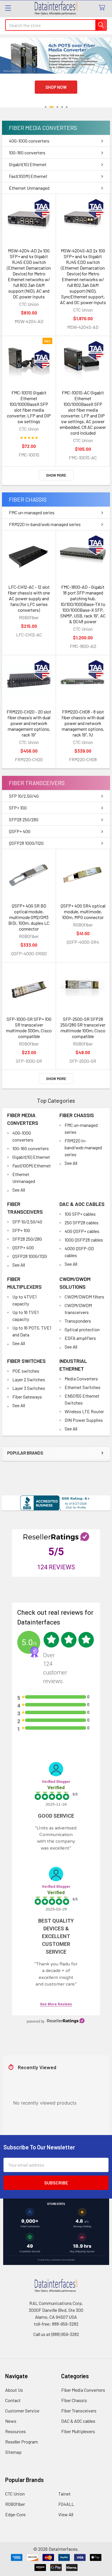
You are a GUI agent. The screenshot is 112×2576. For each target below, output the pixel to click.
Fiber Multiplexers (78, 2431)
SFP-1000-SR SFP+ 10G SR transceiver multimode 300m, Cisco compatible (29, 1028)
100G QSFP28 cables (84, 1240)
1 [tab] (46, 107)
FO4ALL (66, 2504)
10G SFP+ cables (80, 1214)
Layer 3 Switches (29, 1388)
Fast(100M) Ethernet (28, 176)
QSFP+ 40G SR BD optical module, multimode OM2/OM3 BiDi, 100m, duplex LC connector (29, 917)
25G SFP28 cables (82, 1222)
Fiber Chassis (28, 499)
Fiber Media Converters (43, 128)
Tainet (64, 2494)
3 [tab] (56, 107)
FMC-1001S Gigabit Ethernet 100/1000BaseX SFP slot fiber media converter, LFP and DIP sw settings (29, 407)
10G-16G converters (27, 153)
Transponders (78, 1321)
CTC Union (15, 2494)
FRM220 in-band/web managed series (45, 524)
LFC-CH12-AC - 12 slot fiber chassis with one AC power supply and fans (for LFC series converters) (29, 598)
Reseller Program (22, 2442)
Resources (16, 2431)
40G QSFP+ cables (82, 1231)
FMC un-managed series (32, 512)
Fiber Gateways (27, 1397)
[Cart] (103, 8)
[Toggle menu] (8, 8)
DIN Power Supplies (84, 1420)
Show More (56, 475)
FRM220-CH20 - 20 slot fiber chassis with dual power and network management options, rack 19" (29, 723)
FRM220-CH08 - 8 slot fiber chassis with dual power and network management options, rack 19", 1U (83, 723)
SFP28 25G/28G (24, 819)
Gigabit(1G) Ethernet (28, 164)
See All (19, 1190)
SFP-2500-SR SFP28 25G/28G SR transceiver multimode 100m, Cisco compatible (83, 1028)
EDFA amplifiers (80, 1338)
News (11, 2421)
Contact (13, 2400)
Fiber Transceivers (37, 783)
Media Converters (81, 1379)
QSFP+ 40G (20, 831)
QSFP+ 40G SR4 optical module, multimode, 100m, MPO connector (83, 911)
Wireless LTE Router (84, 1411)
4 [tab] (62, 107)
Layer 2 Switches (29, 1379)
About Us (14, 2390)
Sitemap (13, 2452)
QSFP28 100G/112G (26, 843)
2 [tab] (50, 107)
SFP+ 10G (18, 808)
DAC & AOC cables (82, 1204)
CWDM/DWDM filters (84, 1297)
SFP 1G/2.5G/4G (24, 796)
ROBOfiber (15, 2504)
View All (66, 2514)
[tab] (56, 128)
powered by (36, 2021)
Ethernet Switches (83, 1387)
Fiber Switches (26, 1361)
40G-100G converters (29, 141)
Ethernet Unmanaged (29, 188)
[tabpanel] (56, 76)
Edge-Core (15, 2514)
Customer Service (22, 2411)
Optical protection (82, 1329)
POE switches (26, 1371)
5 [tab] (67, 107)
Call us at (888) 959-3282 (56, 2334)
